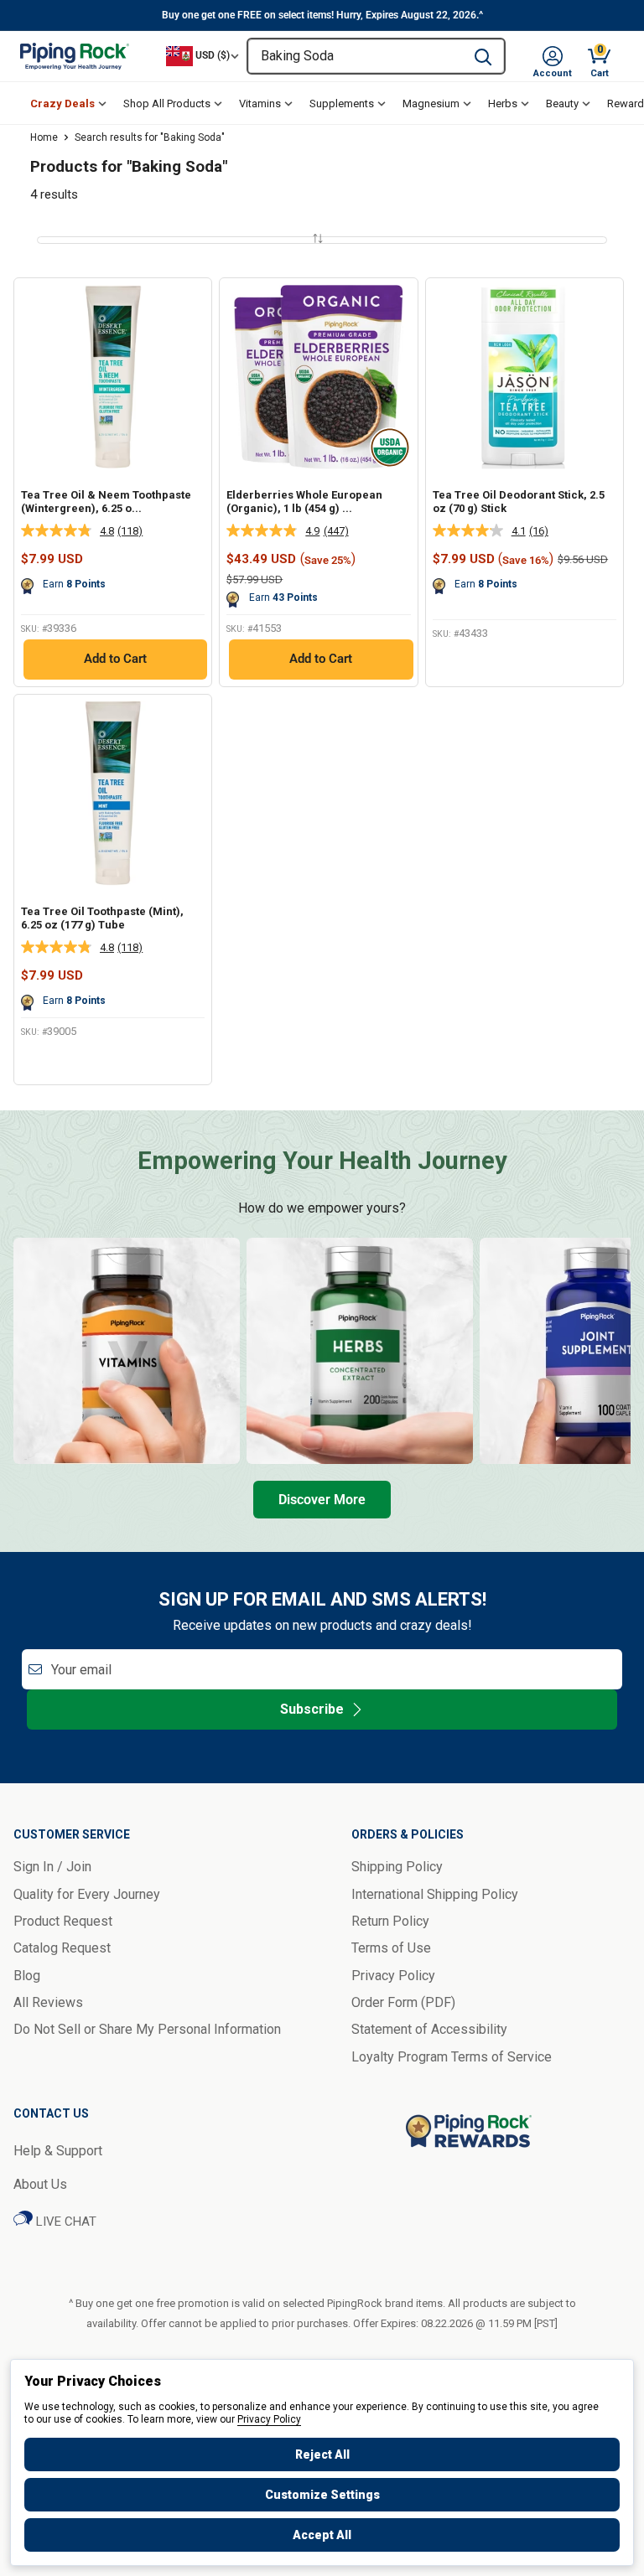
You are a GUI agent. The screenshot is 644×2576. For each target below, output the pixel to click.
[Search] (483, 56)
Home (44, 137)
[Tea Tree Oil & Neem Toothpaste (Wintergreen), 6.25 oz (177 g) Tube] (113, 377)
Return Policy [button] (390, 1921)
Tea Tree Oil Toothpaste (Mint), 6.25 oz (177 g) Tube (102, 918)
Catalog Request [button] (62, 1948)
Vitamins (260, 103)
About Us (40, 2184)
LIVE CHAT (65, 2222)
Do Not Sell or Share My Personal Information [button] (147, 2029)
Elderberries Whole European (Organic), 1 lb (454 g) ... (304, 502)
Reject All (322, 2454)
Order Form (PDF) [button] (403, 2002)
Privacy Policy (269, 2419)
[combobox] (355, 56)
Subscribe (312, 1709)
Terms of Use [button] (391, 1948)
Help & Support (58, 2151)
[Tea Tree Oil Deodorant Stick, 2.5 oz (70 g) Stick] (525, 377)
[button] (553, 56)
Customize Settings (322, 2495)
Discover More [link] (322, 1500)
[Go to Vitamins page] (127, 1351)
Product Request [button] (63, 1921)
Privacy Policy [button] (393, 1976)
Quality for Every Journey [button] (87, 1894)
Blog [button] (27, 1976)
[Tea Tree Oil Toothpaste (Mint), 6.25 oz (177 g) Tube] (113, 793)
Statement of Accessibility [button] (429, 2029)
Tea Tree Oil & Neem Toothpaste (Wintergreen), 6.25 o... (106, 502)
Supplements (342, 103)
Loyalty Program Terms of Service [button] (452, 2057)
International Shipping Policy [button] (435, 1894)
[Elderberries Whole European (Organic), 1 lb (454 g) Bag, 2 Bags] (318, 377)
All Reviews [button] (48, 2002)
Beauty (562, 103)
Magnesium (431, 103)
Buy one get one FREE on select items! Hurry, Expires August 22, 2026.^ (322, 15)
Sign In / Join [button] (52, 1867)
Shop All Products (167, 103)
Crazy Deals (62, 103)
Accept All (322, 2535)
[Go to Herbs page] (360, 1351)
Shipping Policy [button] (397, 1867)
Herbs (503, 103)
